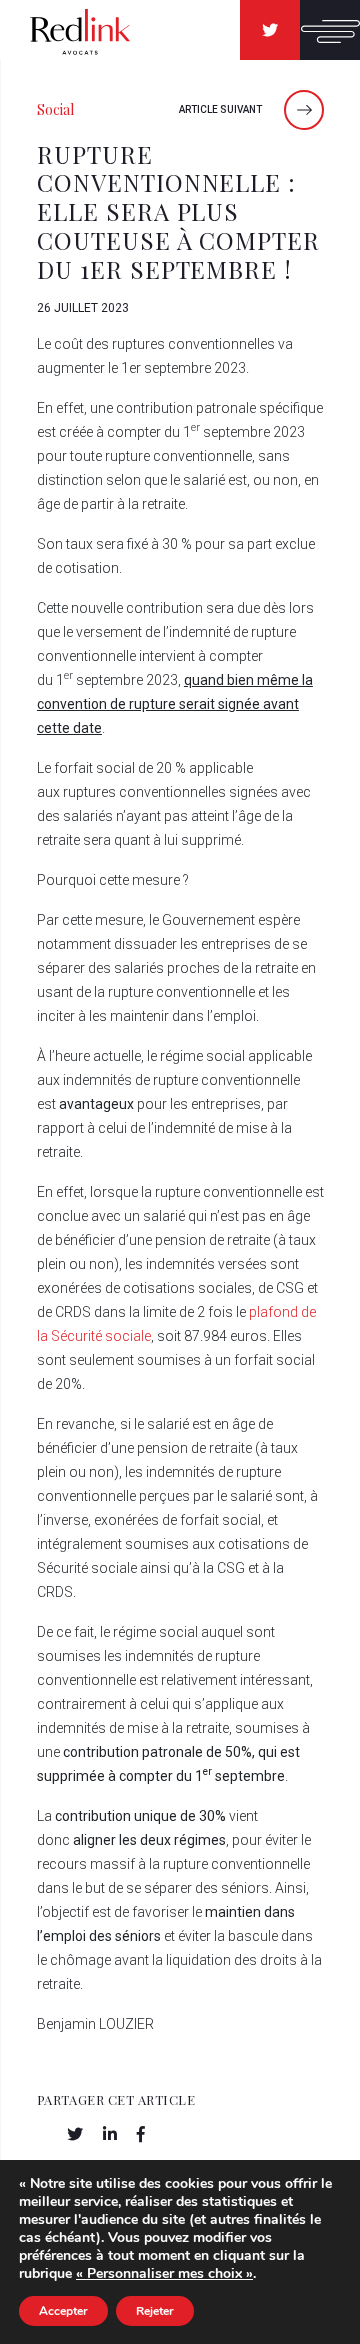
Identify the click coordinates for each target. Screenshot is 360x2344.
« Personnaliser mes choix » (164, 2274)
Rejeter (155, 2311)
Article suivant (221, 109)
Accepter (63, 2311)
